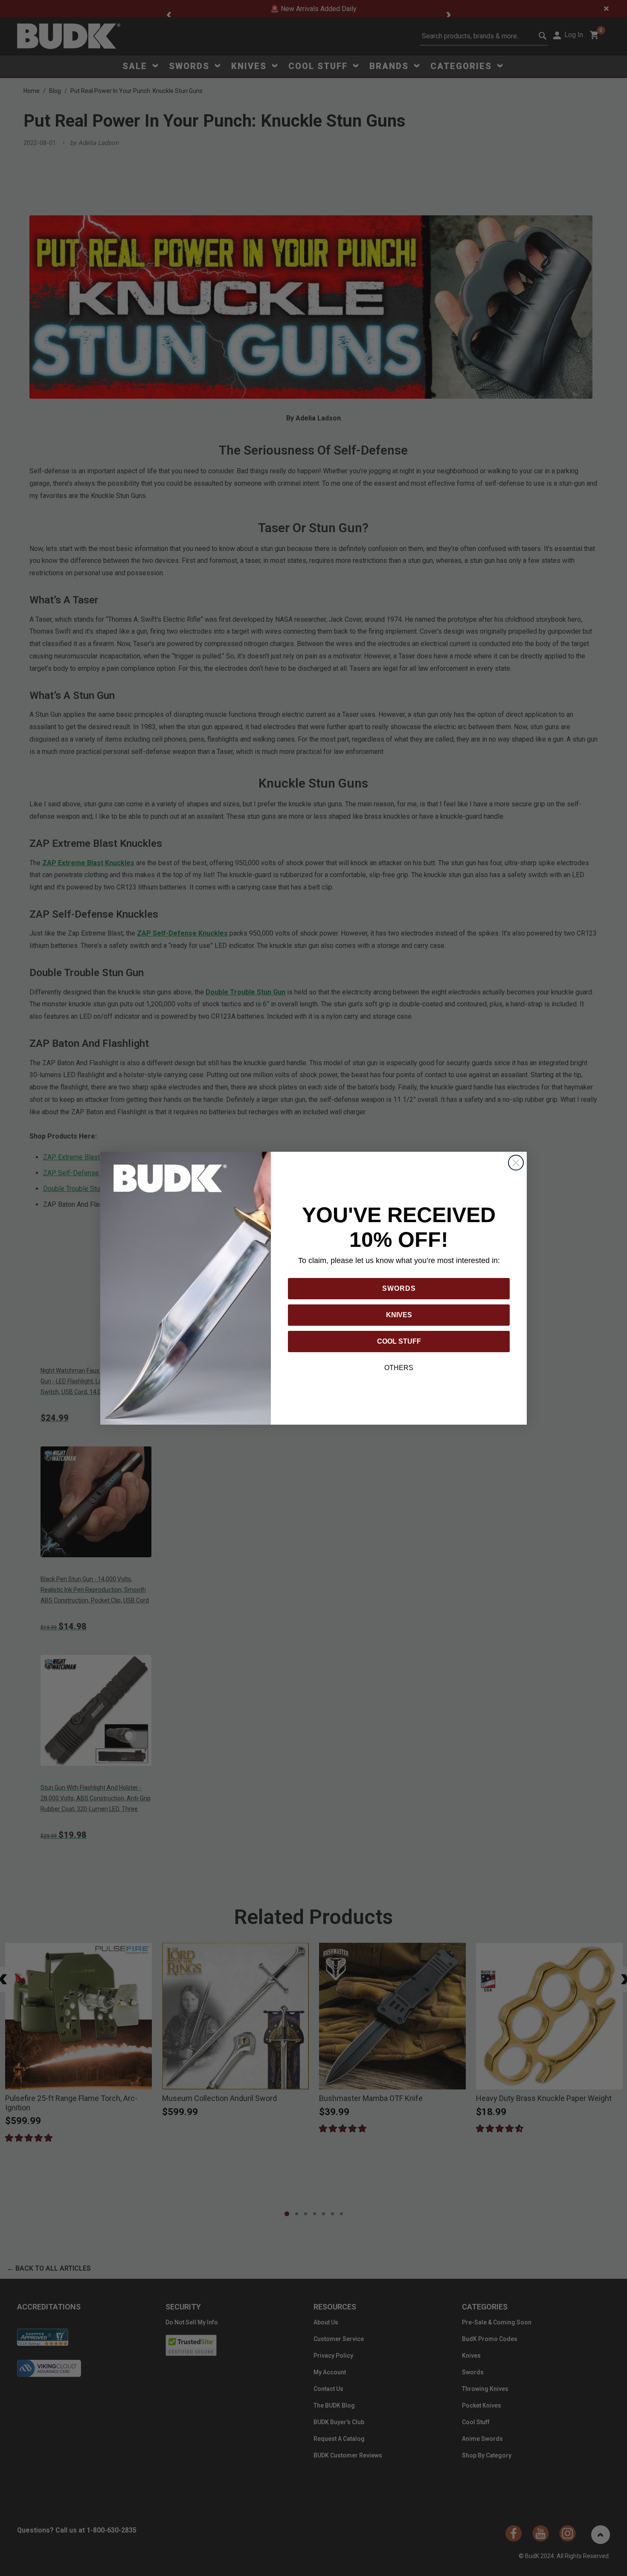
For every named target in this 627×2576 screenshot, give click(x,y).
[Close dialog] (516, 1163)
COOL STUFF (399, 1341)
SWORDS (399, 1288)
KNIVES (399, 1315)
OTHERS (399, 1368)
